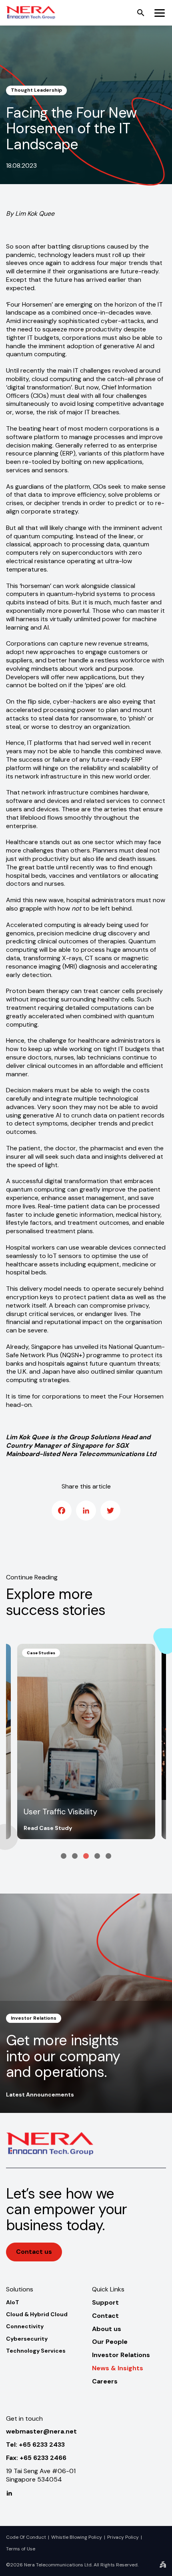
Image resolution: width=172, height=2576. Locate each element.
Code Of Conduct (26, 2537)
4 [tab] (97, 1856)
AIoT (13, 2302)
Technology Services (36, 2351)
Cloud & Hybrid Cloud (37, 2314)
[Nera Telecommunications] (31, 13)
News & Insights (118, 2368)
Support (105, 2302)
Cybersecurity (27, 2339)
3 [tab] (86, 1856)
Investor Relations (121, 2355)
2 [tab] (75, 1856)
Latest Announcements (40, 2095)
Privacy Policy (123, 2537)
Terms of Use (21, 2549)
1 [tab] (64, 1856)
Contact (105, 2316)
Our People (110, 2342)
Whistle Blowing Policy (77, 2537)
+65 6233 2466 (43, 2458)
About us (107, 2329)
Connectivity (25, 2326)
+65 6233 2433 (42, 2445)
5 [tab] (108, 1856)
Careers (105, 2381)
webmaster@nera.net (41, 2431)
